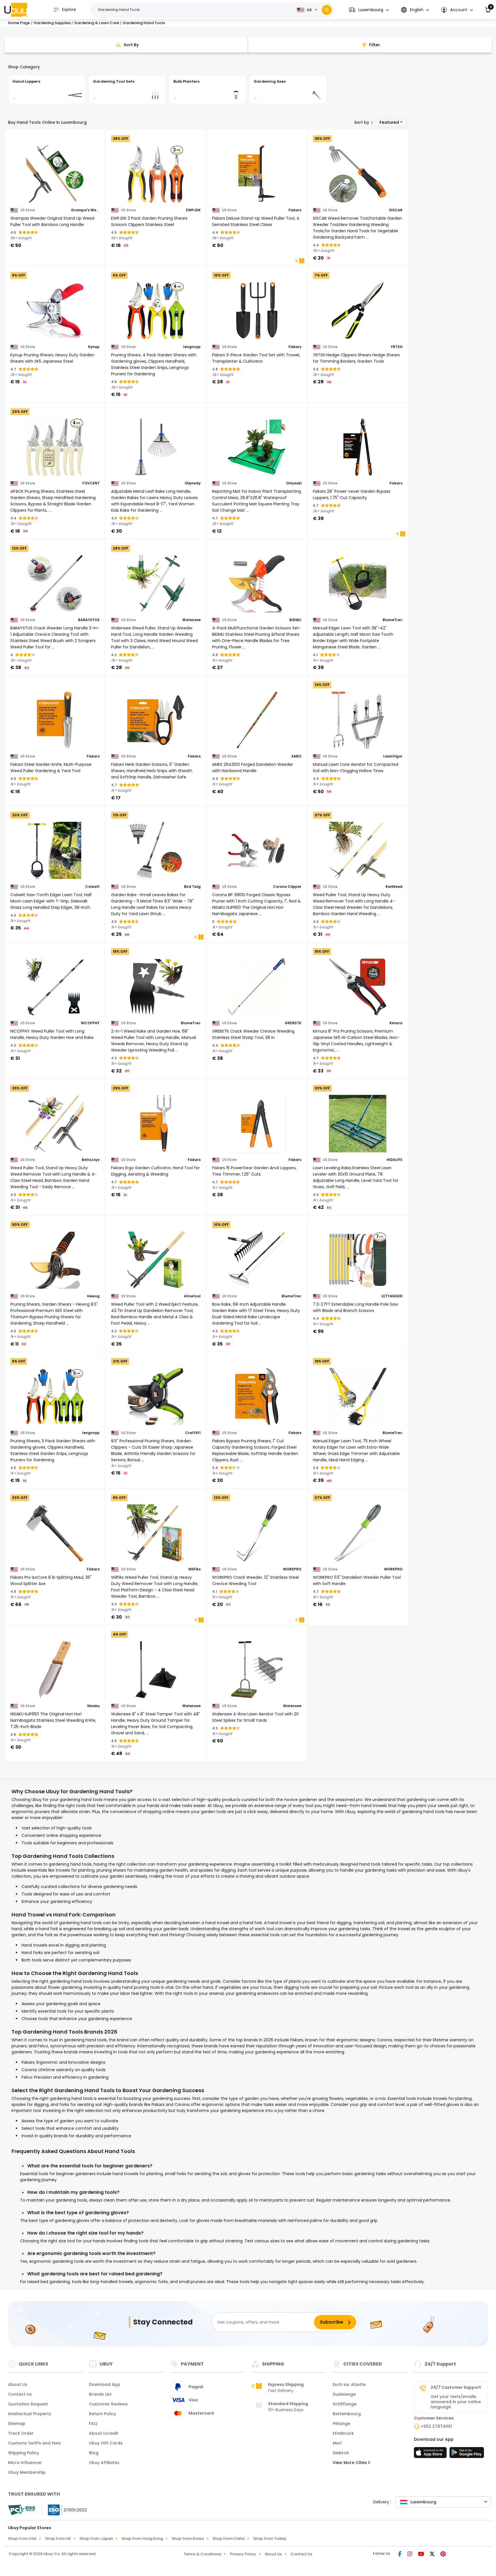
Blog (94, 2453)
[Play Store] (467, 2454)
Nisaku (93, 1706)
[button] (369, 10)
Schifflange (345, 2404)
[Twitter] (433, 2554)
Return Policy (102, 2414)
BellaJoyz (91, 1160)
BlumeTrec (393, 620)
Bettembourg (347, 2414)
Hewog (93, 1296)
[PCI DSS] (22, 2510)
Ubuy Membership (27, 2472)
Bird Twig (192, 887)
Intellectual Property (30, 2414)
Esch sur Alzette (349, 2384)
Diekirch (341, 2453)
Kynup (94, 347)
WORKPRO (292, 1569)
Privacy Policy (243, 2554)
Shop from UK (58, 2539)
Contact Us (20, 2394)
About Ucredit (104, 2433)
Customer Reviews (108, 2404)
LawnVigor (393, 756)
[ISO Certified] (65, 2510)
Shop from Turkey (270, 2539)
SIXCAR (396, 210)
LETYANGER (392, 1296)
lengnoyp (192, 347)
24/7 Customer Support (456, 2387)
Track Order (21, 2433)
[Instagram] (410, 2554)
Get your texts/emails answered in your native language (456, 2402)
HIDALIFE (395, 1160)
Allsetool (192, 1296)
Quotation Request (28, 2404)
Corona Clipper (287, 887)
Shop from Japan (96, 2539)
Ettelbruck (343, 2433)
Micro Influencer (25, 2463)
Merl (337, 2443)
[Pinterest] (443, 2554)
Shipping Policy (24, 2453)
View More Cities (350, 2463)
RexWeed (394, 887)
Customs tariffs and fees (34, 2443)
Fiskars (295, 210)
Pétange (341, 2424)
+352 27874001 (436, 2426)
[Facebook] (400, 2554)
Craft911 (193, 1433)
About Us (18, 2384)
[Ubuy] (16, 10)
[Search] (327, 10)
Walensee (191, 620)
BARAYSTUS (89, 620)
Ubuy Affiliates (104, 2463)
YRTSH (397, 347)
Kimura (396, 1023)
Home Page (19, 23)
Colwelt (92, 887)
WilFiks (194, 1569)
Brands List (100, 2394)
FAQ (93, 2424)
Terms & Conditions (203, 2554)
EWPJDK (193, 210)
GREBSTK (293, 1023)
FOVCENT (91, 483)
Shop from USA (22, 2539)
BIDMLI (295, 620)
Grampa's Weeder (85, 210)
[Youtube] (422, 2554)
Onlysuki (294, 483)
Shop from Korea (188, 2539)
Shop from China (228, 2539)
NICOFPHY (90, 1023)
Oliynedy (193, 483)
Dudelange (344, 2394)
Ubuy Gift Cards (106, 2443)
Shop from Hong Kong (142, 2539)
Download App (105, 2384)
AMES (296, 756)
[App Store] (431, 2454)
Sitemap (17, 2424)
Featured (389, 122)
